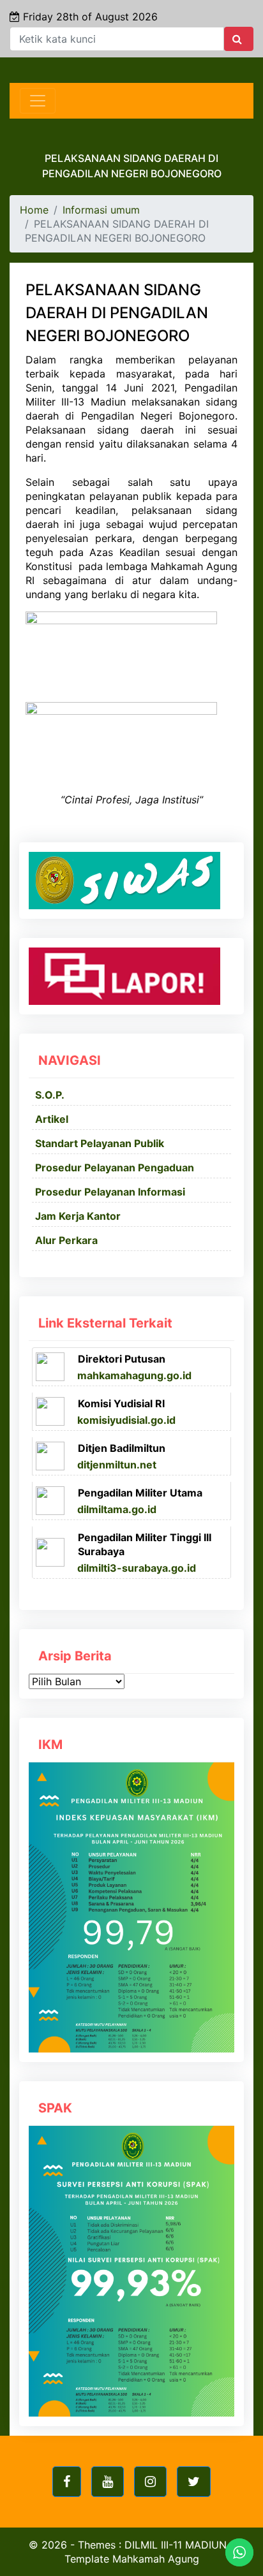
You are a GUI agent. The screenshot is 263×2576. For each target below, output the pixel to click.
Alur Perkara (66, 1240)
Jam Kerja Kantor (78, 1216)
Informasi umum (101, 210)
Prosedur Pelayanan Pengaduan (115, 1167)
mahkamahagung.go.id (134, 1375)
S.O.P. (50, 1095)
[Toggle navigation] (38, 101)
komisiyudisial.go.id (126, 1420)
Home (34, 210)
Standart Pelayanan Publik (100, 1143)
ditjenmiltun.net (117, 1465)
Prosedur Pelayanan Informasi (110, 1192)
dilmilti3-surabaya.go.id (137, 1568)
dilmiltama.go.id (117, 1509)
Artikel (52, 1119)
